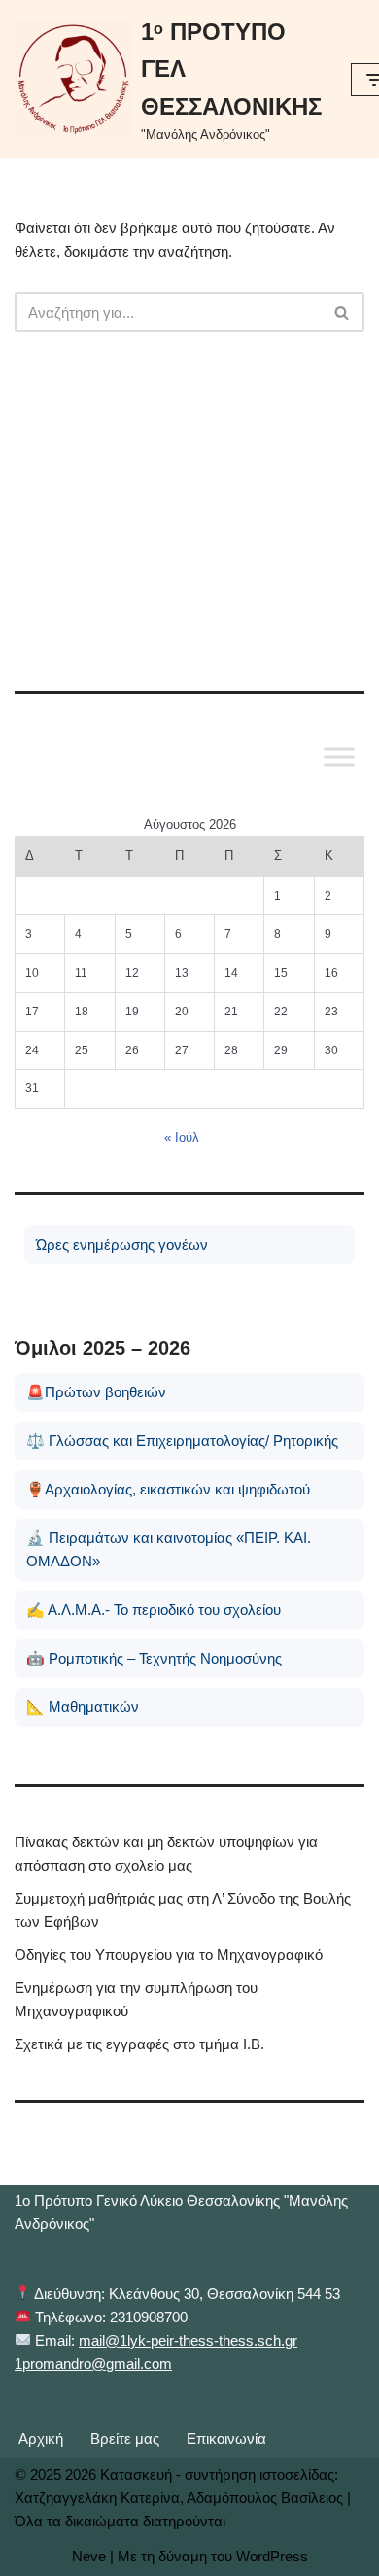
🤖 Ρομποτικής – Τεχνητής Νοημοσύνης (154, 1658)
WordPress (272, 2556)
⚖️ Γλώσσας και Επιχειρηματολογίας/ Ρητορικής (182, 1441)
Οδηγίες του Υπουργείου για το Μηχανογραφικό (169, 1955)
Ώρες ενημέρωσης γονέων (122, 1244)
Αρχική (41, 2439)
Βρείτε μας (125, 2439)
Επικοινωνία (226, 2439)
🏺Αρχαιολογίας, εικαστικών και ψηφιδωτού (168, 1489)
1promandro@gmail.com (93, 2364)
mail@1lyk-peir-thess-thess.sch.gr (188, 2340)
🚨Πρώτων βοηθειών (96, 1392)
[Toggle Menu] (339, 757)
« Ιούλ (182, 1137)
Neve (89, 2556)
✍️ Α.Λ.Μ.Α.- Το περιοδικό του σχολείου (154, 1610)
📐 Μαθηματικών (83, 1707)
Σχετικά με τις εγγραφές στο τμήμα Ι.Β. (139, 2044)
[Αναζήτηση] (343, 312)
